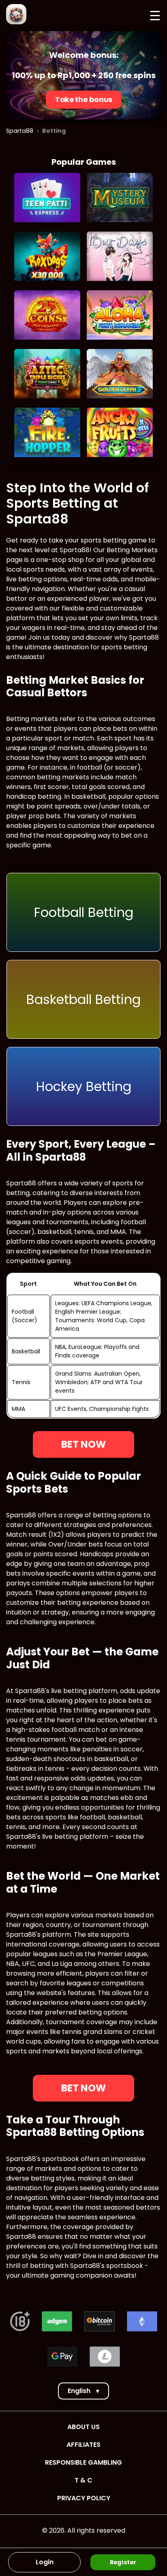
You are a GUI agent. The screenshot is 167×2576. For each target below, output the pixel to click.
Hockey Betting (84, 1086)
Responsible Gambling (83, 2462)
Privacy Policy (84, 2498)
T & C (83, 2480)
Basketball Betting (83, 999)
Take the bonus (83, 100)
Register (123, 2562)
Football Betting (84, 912)
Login (45, 2562)
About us (83, 2427)
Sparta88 (20, 131)
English (83, 2391)
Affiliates (83, 2445)
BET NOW (83, 1444)
